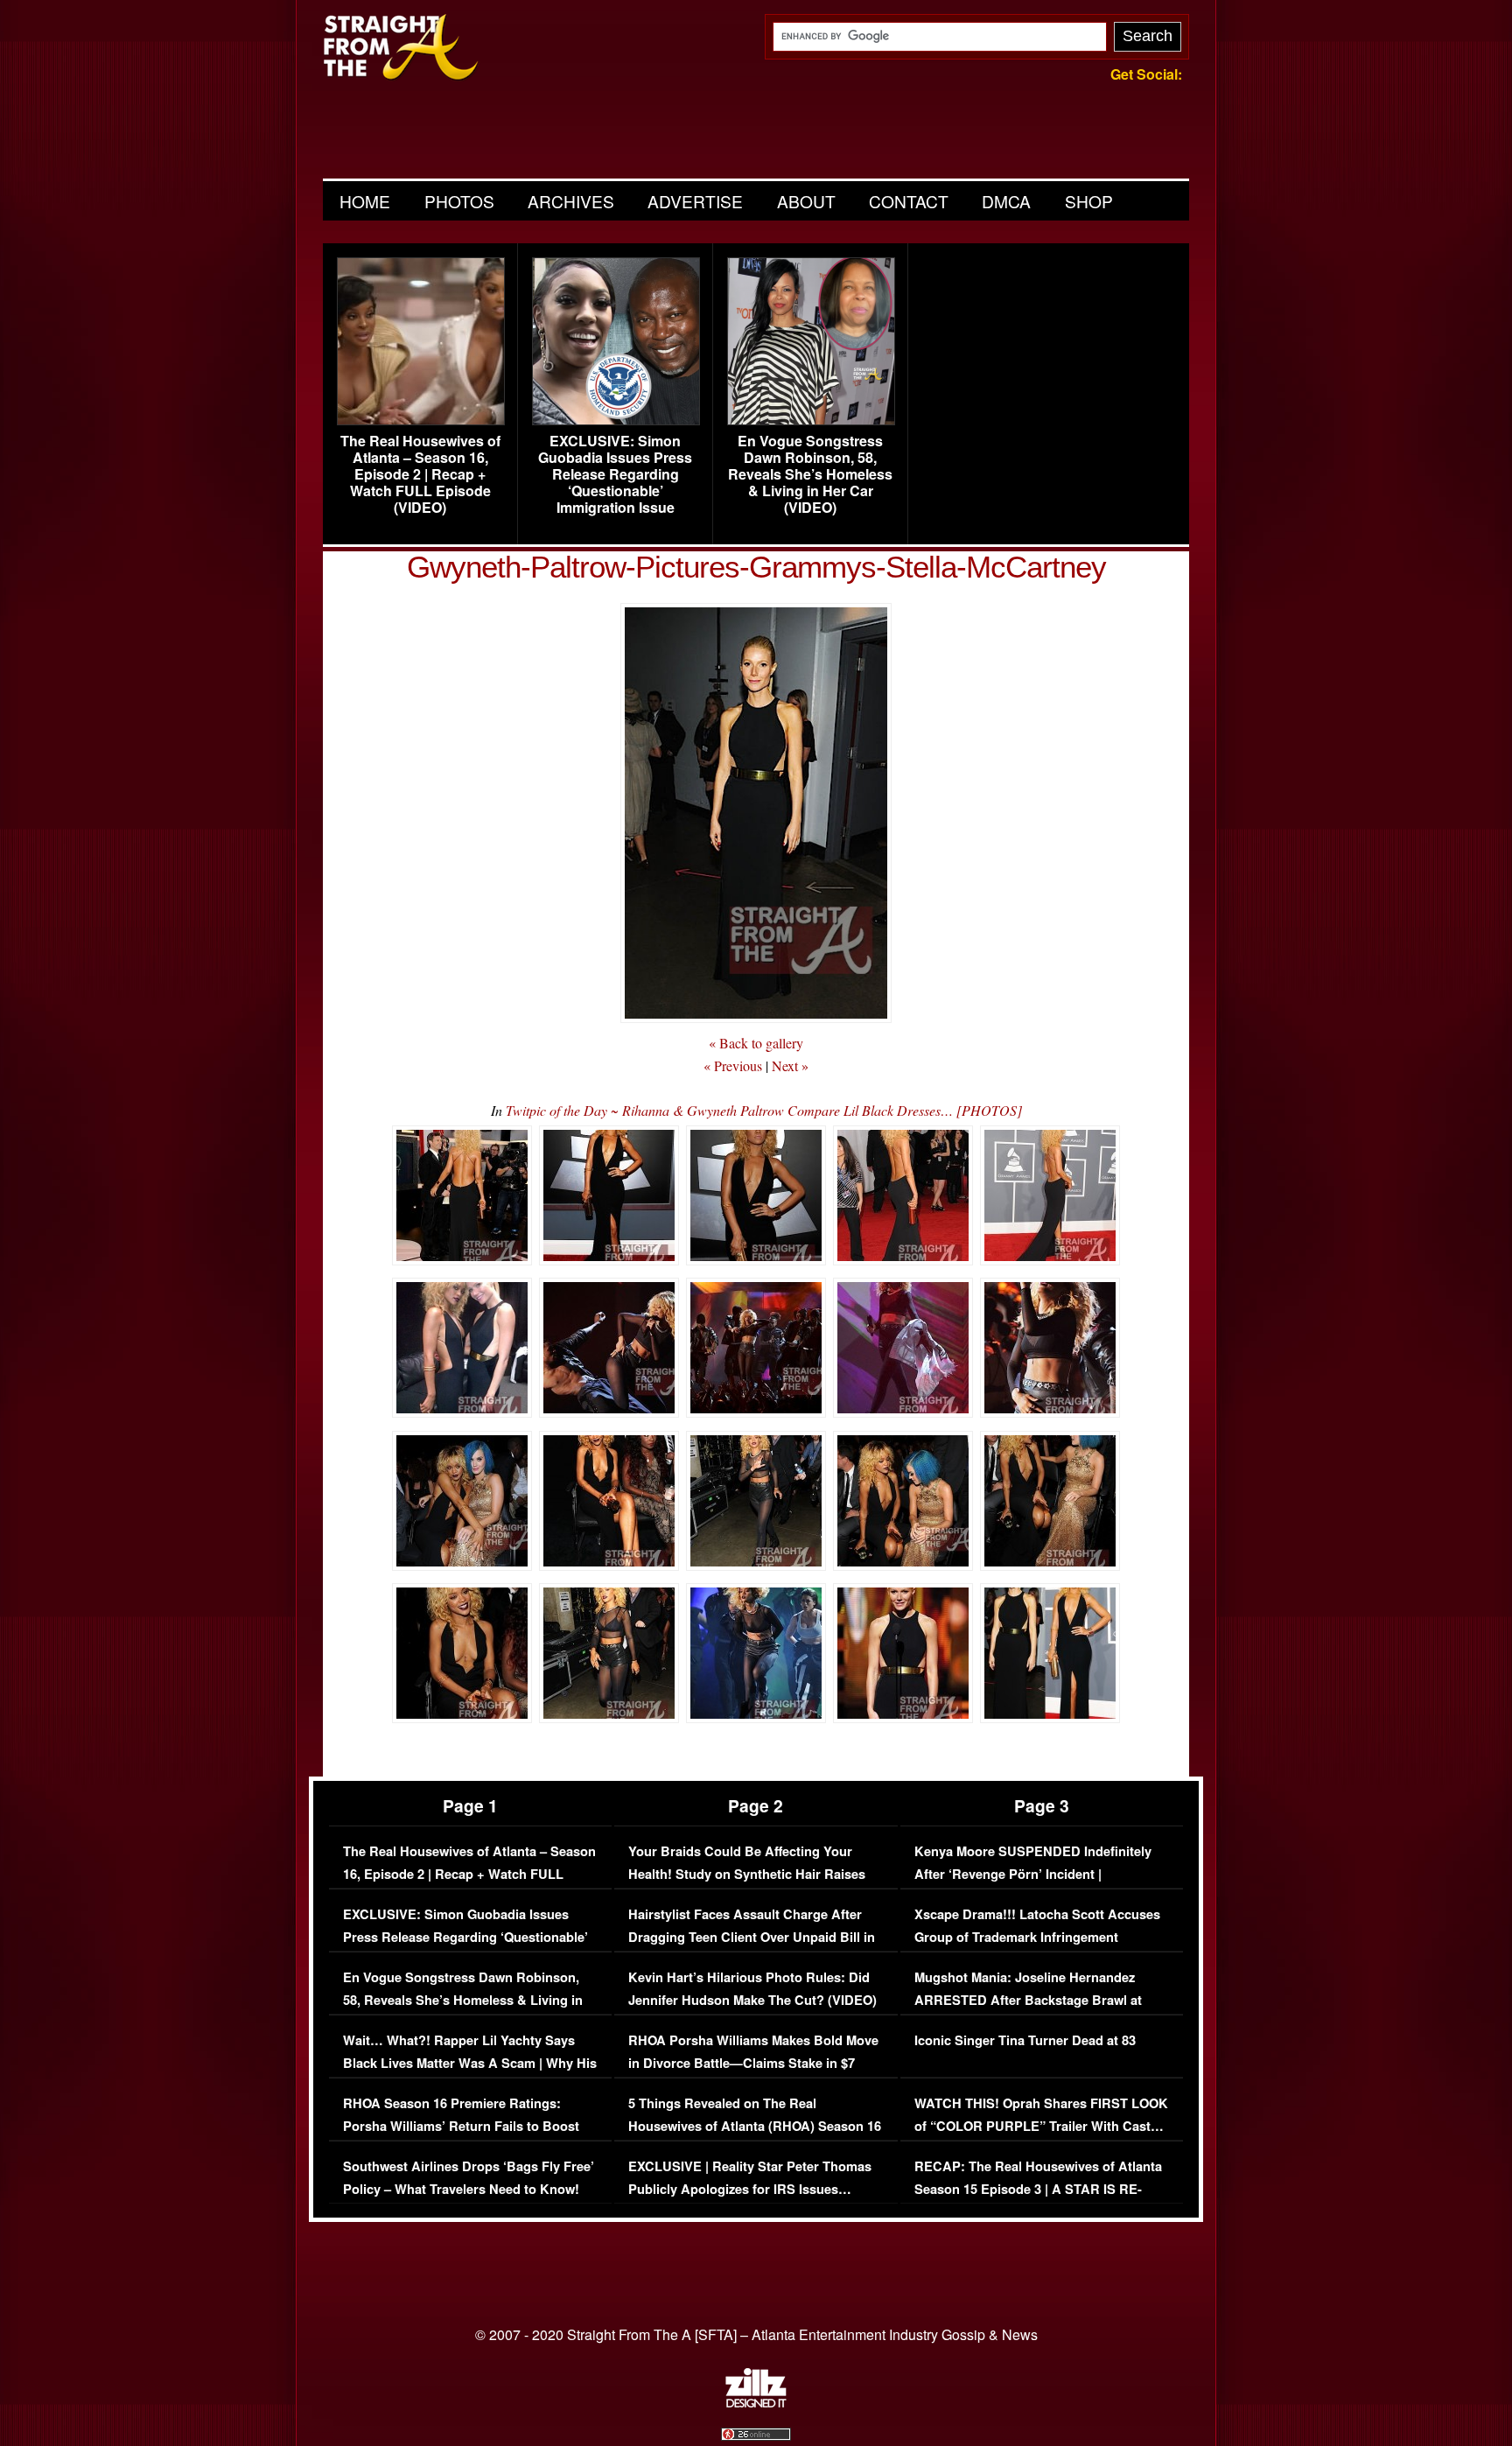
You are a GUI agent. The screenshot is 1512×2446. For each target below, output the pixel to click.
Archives (571, 201)
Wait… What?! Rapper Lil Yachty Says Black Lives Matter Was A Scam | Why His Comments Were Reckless (470, 2063)
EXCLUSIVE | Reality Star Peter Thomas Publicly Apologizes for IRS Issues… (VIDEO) (750, 2189)
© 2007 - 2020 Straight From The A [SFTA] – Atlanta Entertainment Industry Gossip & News (756, 2334)
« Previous (733, 1065)
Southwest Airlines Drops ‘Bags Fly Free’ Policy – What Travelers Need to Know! (469, 2178)
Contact (909, 201)
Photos (459, 201)
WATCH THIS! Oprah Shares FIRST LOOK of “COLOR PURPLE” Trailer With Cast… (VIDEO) (1041, 2126)
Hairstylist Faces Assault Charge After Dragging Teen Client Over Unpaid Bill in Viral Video (752, 1937)
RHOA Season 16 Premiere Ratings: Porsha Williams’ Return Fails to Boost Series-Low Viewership (461, 2126)
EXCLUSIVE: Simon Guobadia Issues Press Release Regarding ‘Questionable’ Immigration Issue (615, 474)
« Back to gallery (756, 1043)
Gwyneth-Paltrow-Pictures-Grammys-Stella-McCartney (756, 567)
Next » (790, 1065)
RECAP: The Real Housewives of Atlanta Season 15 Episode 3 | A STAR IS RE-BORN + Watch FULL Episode (1038, 2189)
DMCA (1006, 201)
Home (365, 201)
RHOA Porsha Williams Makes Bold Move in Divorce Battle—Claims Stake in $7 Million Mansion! (753, 2063)
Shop (1089, 201)
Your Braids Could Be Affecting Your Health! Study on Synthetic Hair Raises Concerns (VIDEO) (747, 1874)
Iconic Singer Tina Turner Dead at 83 (1025, 2040)
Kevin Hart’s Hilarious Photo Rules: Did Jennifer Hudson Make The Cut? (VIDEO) (752, 1989)
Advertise (695, 201)
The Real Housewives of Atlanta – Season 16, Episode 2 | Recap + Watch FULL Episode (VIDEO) (420, 474)
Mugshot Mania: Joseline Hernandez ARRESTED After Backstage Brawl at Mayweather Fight (1028, 2000)
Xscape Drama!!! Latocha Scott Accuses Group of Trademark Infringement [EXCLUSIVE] (1037, 1937)
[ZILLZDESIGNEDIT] (756, 2403)
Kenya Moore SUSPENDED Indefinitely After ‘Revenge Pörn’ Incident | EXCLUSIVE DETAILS (1033, 1874)
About (806, 201)
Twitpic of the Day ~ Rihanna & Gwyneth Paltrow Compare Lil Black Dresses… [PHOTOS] (764, 1110)
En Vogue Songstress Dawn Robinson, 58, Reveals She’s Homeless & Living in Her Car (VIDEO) (810, 474)
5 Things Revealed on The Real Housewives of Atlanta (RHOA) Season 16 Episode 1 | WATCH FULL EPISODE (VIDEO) (755, 2137)
